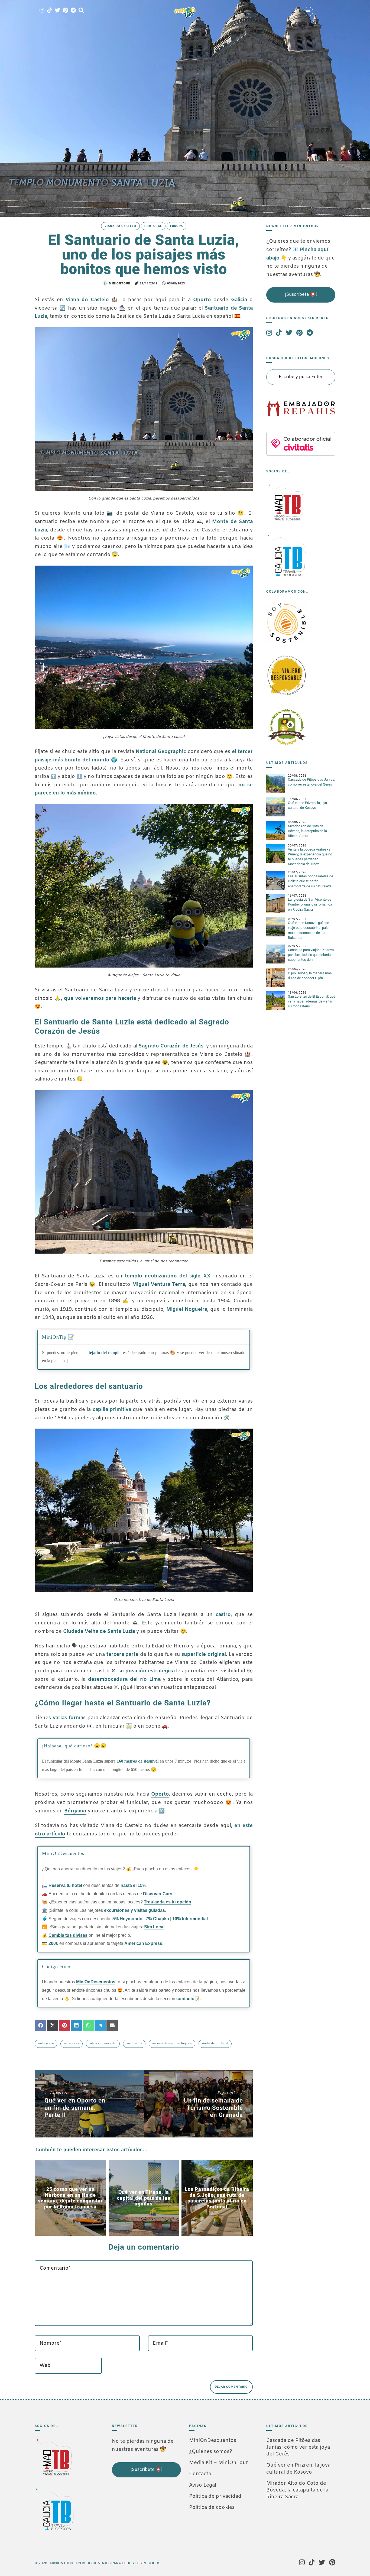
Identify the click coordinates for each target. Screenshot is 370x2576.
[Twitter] (57, 11)
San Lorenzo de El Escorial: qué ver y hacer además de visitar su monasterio (312, 1001)
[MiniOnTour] (185, 13)
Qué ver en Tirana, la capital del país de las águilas (144, 2198)
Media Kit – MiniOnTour (219, 2463)
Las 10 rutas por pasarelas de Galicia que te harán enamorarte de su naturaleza (311, 881)
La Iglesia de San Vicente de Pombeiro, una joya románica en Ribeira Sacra (310, 904)
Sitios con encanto (103, 2043)
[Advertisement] (139, 2514)
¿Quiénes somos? (211, 2452)
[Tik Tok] (50, 11)
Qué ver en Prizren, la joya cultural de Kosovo (298, 2469)
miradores (72, 2043)
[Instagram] (42, 11)
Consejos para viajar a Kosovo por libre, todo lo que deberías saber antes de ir (311, 955)
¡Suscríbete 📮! (301, 295)
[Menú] (308, 12)
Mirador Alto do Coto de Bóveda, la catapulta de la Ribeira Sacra (307, 831)
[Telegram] (73, 11)
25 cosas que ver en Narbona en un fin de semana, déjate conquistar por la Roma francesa (70, 2198)
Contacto (200, 2474)
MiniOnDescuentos (213, 2441)
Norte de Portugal (215, 2043)
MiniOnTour (119, 283)
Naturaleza (46, 2043)
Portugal (153, 226)
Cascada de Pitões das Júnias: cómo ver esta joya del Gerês (298, 2447)
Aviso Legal (203, 2485)
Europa (176, 226)
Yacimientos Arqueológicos (172, 2043)
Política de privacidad (215, 2496)
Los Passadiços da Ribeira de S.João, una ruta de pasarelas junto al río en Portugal (217, 2198)
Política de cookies (212, 2507)
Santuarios (134, 2043)
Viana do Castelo (120, 226)
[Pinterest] (65, 11)
